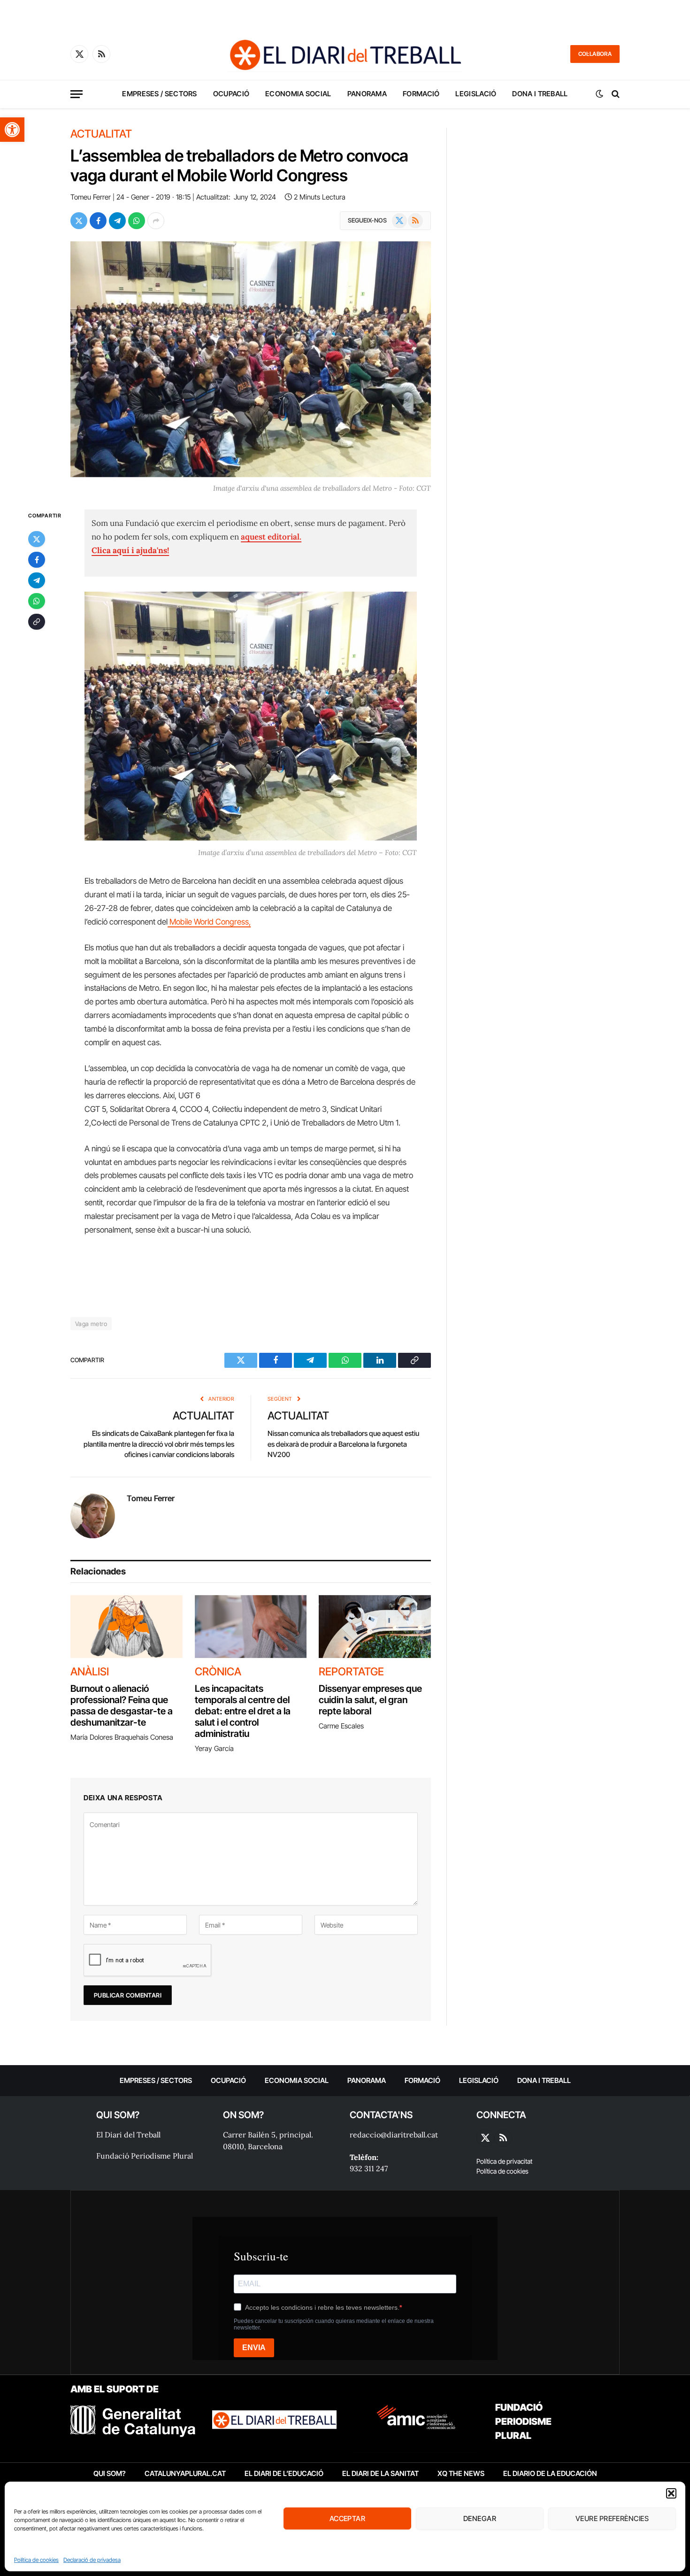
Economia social (298, 94)
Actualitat (101, 134)
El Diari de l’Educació (284, 2473)
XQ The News (461, 2473)
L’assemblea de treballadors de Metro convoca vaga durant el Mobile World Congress (239, 165)
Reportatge (351, 1672)
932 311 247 (369, 2168)
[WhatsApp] (37, 602)
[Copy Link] (37, 622)
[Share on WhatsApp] (137, 221)
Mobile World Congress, (209, 922)
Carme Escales (341, 1726)
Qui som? (110, 2473)
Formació (421, 94)
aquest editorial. (271, 537)
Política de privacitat (504, 2161)
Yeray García (214, 1748)
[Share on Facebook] (98, 221)
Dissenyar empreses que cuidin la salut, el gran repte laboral (370, 1700)
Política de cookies (36, 2560)
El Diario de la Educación (550, 2473)
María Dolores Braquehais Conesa (122, 1737)
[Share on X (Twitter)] (79, 221)
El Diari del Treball (128, 2135)
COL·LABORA (595, 54)
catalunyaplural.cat (185, 2473)
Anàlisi (90, 1672)
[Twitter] (37, 540)
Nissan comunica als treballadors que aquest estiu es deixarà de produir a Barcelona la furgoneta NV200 (343, 1444)
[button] (12, 130)
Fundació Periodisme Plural (145, 2156)
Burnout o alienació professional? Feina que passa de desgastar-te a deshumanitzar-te (122, 1705)
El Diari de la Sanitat (380, 2473)
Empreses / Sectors (159, 94)
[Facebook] (37, 560)
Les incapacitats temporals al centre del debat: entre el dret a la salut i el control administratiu (243, 1711)
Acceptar (348, 2518)
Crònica (218, 1672)
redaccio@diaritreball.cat (394, 2135)
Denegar (480, 2518)
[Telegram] (37, 581)
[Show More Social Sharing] (156, 221)
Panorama (367, 94)
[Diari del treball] (345, 54)
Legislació (476, 94)
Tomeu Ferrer (91, 197)
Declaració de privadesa (92, 2560)
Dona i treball (540, 94)
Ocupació (231, 94)
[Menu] (77, 94)
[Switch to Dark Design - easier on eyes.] (599, 94)
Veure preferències (612, 2518)
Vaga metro (91, 1324)
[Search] (615, 94)
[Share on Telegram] (117, 221)
